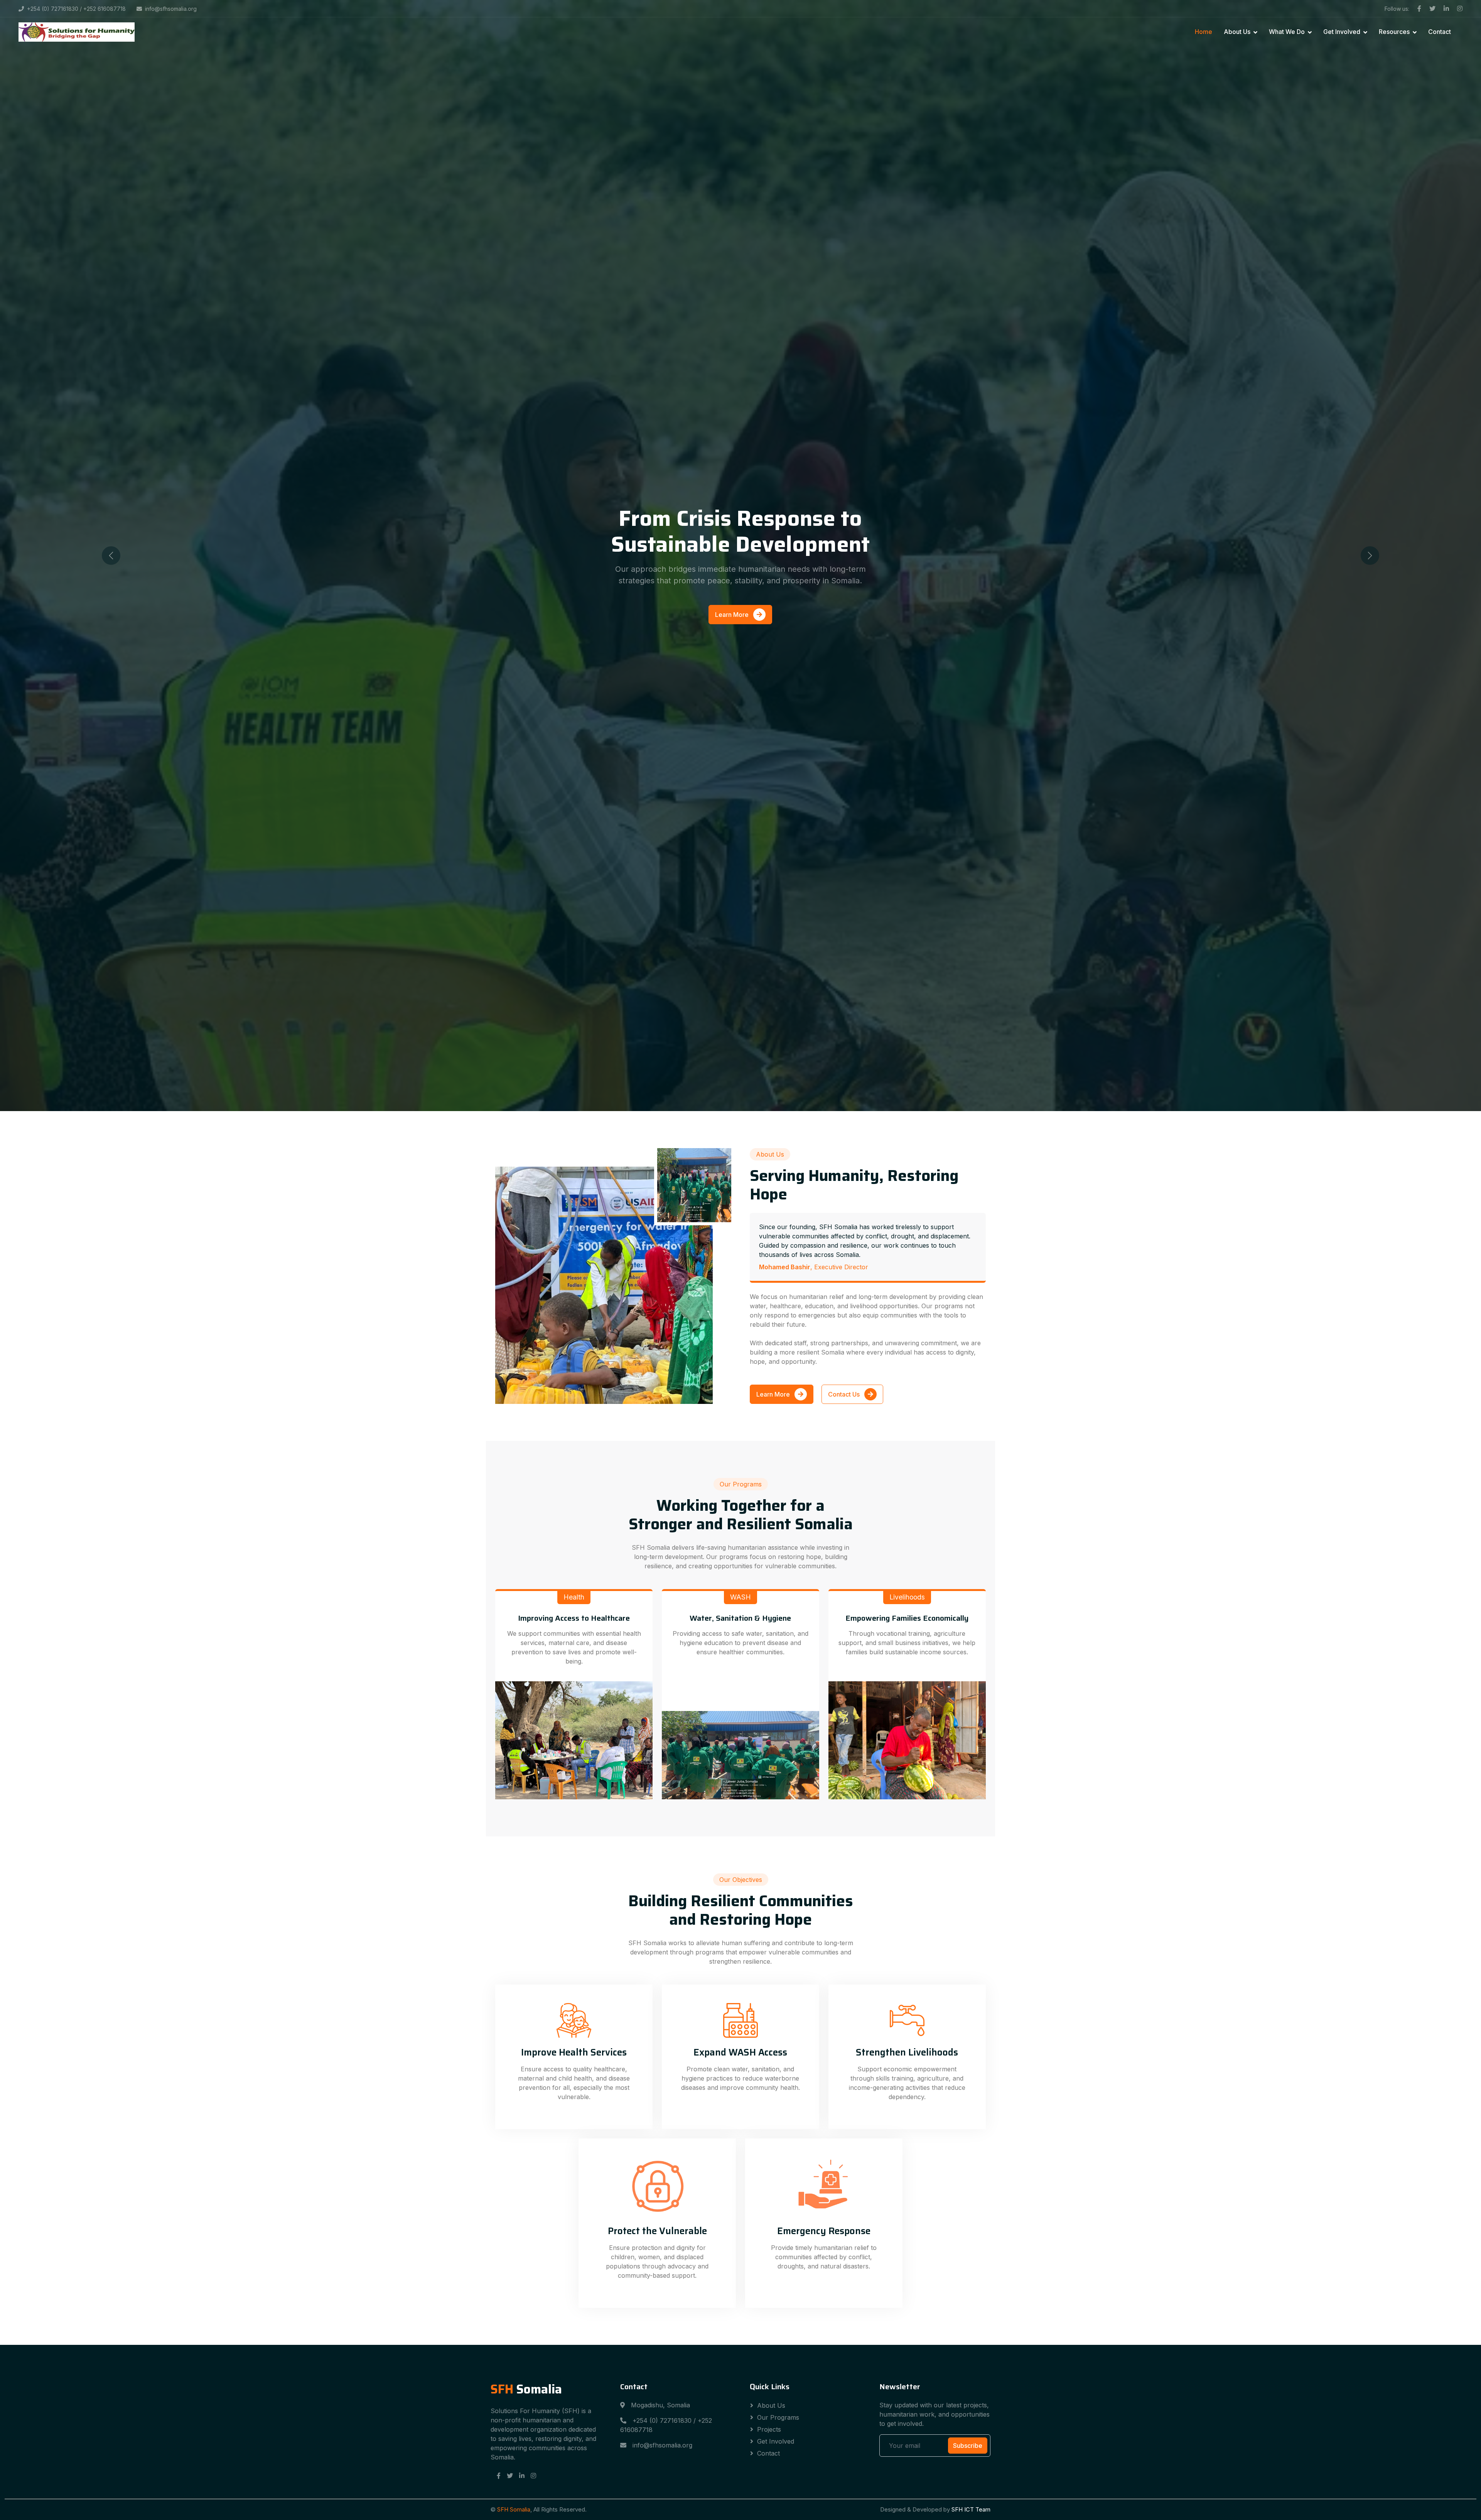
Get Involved (1342, 32)
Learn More (733, 615)
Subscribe (968, 2446)
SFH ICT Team (971, 2509)
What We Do (1287, 32)
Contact (1440, 32)
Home (1204, 32)
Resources (1394, 32)
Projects (769, 2429)
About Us (1237, 32)
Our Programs (778, 2417)
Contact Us (845, 1394)
